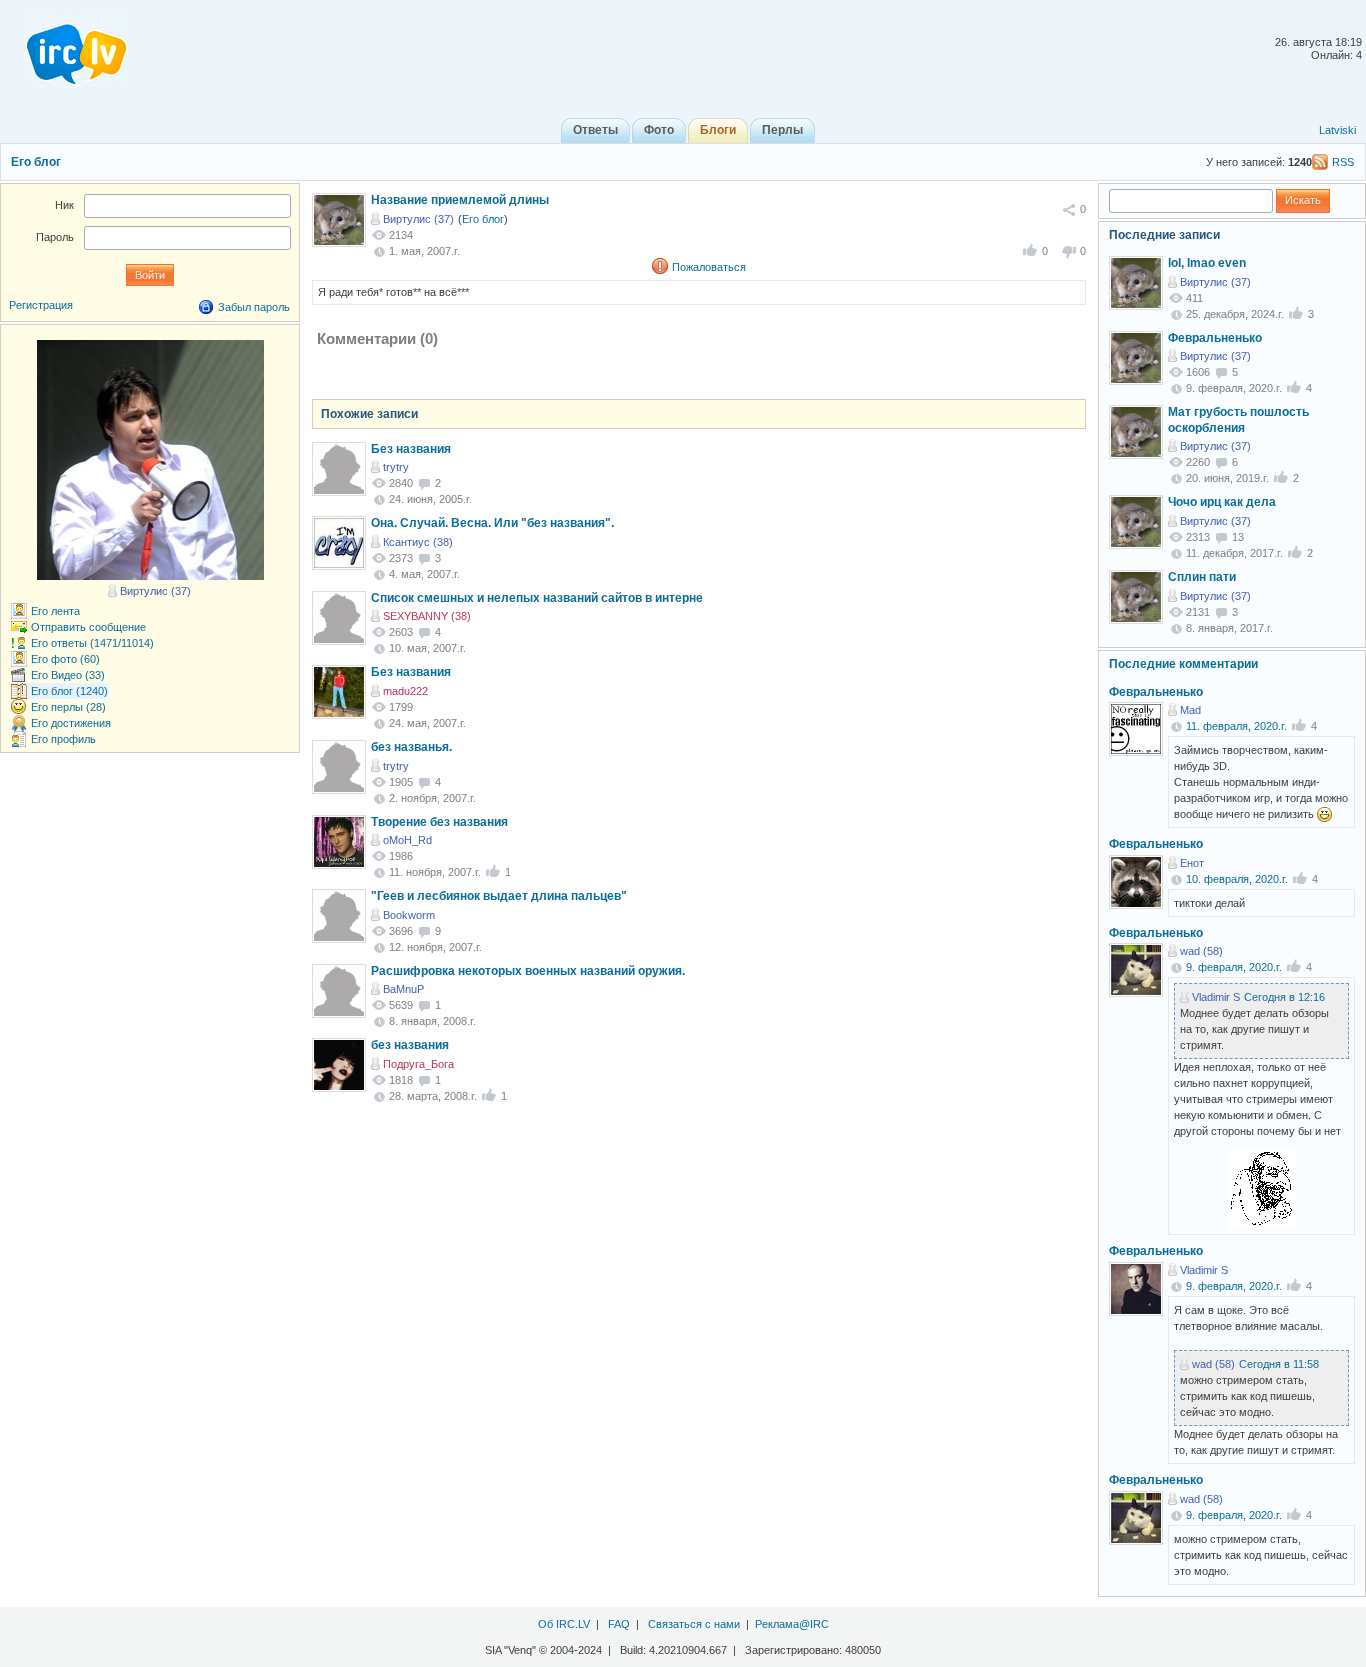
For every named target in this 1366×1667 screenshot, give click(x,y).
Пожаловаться (709, 267)
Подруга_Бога (418, 1064)
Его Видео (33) (68, 675)
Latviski (1337, 130)
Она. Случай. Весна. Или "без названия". (492, 523)
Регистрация (41, 305)
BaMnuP (403, 989)
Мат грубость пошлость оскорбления (1238, 420)
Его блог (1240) (69, 691)
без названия (410, 1045)
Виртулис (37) (418, 219)
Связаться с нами (694, 1624)
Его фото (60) (65, 659)
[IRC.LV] (64, 48)
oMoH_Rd (407, 840)
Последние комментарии (1183, 664)
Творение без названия (439, 822)
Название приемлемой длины (460, 200)
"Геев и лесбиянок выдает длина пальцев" (499, 896)
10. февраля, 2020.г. (1237, 879)
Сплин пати (1202, 577)
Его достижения (71, 723)
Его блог (36, 162)
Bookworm (409, 915)
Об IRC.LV (564, 1624)
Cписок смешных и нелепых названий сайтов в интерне (537, 598)
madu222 (405, 691)
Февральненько (1215, 338)
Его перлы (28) (68, 707)
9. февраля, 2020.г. (1234, 967)
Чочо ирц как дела (1222, 502)
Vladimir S (1216, 997)
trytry (396, 467)
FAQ (619, 1624)
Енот (1192, 863)
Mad (1190, 710)
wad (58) (1201, 951)
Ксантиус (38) (418, 542)
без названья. (411, 747)
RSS (1343, 162)
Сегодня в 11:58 (1279, 1364)
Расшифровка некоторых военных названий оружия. (528, 971)
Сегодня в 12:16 (1284, 997)
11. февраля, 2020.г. (1236, 726)
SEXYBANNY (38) (427, 616)
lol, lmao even (1207, 263)
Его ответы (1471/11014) (92, 643)
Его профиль (63, 739)
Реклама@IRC (792, 1624)
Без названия (411, 449)
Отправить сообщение (88, 627)
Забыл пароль (254, 307)
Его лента (55, 611)
